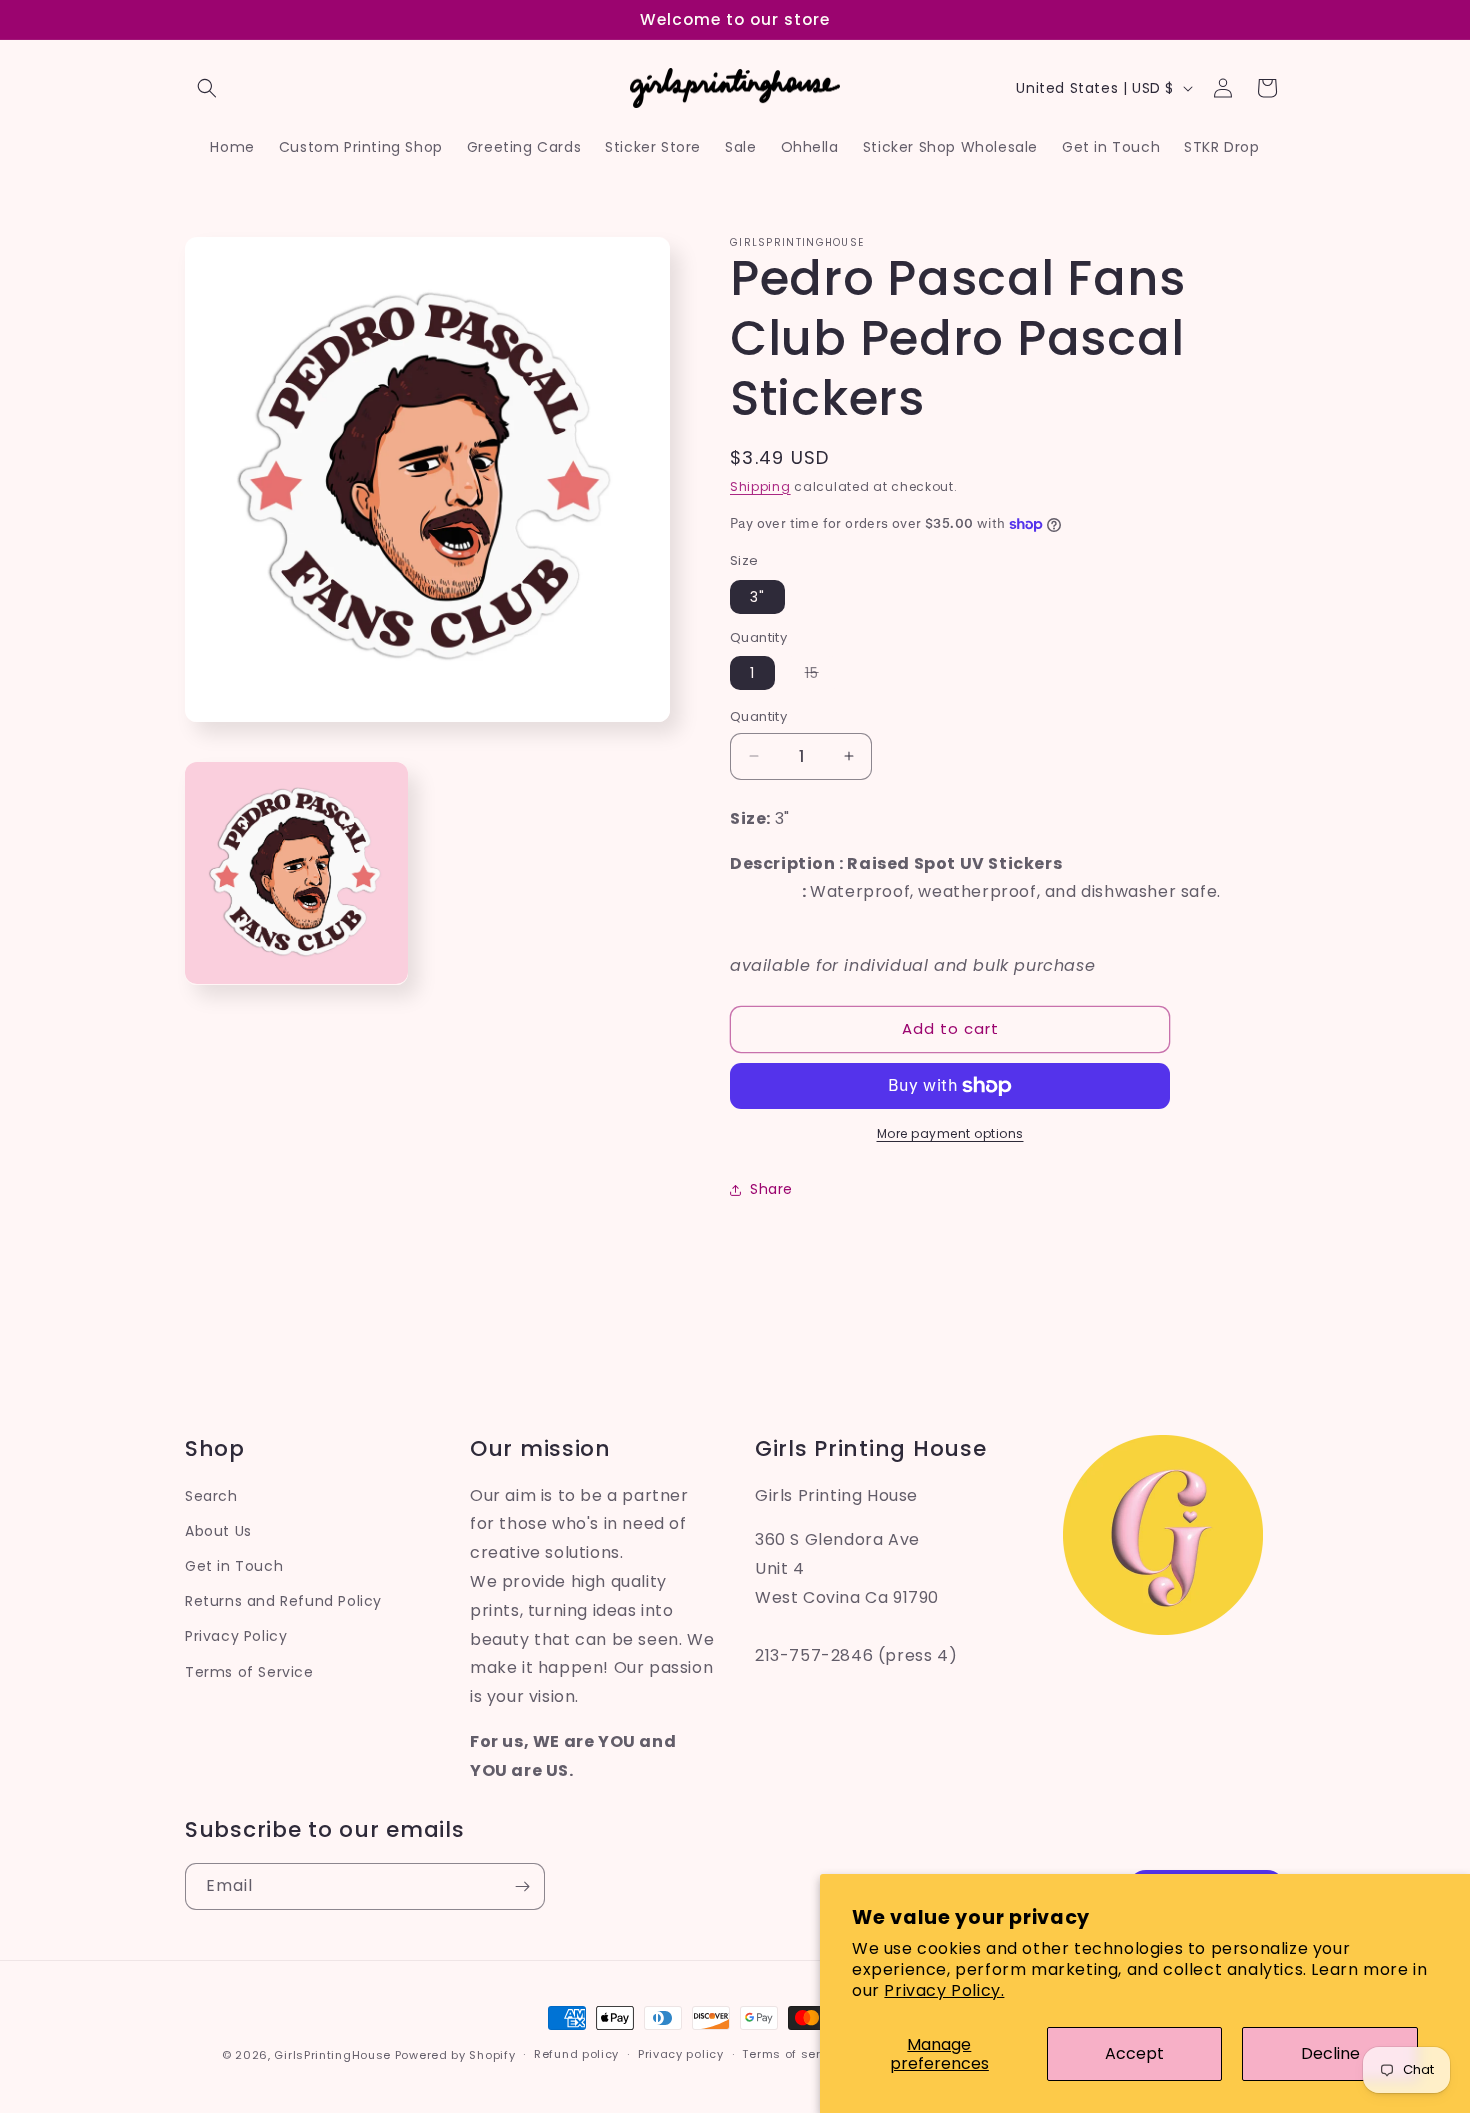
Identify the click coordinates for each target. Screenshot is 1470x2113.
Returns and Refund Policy (283, 1601)
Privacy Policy (236, 1636)
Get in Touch (234, 1566)
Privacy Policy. (944, 1990)
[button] (207, 88)
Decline (1330, 2053)
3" (757, 597)
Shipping (760, 486)
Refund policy (576, 2054)
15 (822, 676)
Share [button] (771, 1189)
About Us (218, 1531)
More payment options (950, 1133)
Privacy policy (681, 2054)
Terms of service (794, 2054)
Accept (1134, 2053)
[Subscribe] (522, 1886)
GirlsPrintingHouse (332, 2055)
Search (211, 1496)
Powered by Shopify (455, 2055)
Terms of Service (249, 1672)
